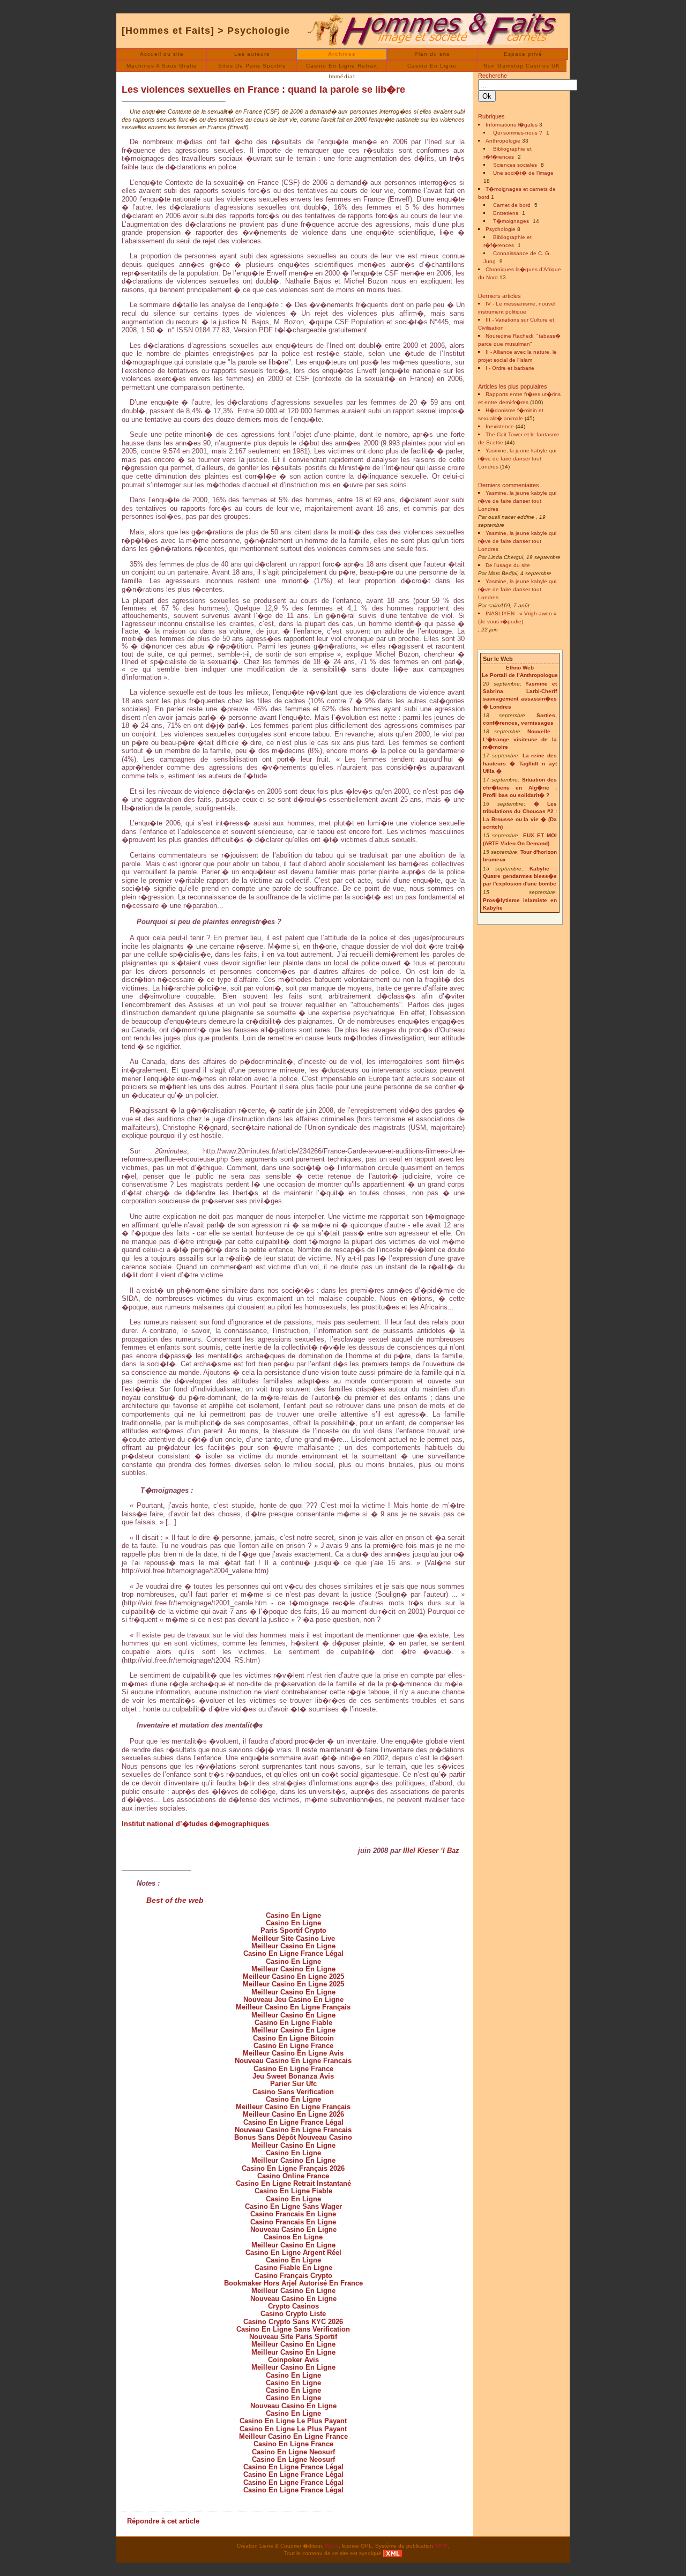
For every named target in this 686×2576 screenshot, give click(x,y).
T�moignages (511, 221)
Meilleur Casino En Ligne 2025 (293, 1976)
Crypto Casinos (293, 2306)
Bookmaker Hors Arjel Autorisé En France (293, 2283)
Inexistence (500, 426)
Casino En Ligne (432, 66)
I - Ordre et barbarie (510, 368)
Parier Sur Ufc (293, 2084)
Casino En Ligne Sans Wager (293, 2206)
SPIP (441, 2546)
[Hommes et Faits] (168, 31)
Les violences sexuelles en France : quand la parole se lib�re (263, 90)
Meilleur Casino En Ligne (293, 1946)
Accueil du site (162, 54)
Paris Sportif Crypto (293, 1930)
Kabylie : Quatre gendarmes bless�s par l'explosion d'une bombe (520, 876)
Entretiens (506, 213)
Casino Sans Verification (293, 2092)
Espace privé (523, 54)
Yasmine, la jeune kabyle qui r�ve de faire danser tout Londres (517, 459)
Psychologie (259, 31)
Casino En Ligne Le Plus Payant (293, 2421)
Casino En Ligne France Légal (293, 1953)
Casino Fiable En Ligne (293, 2268)
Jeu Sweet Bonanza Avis (293, 2076)
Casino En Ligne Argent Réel (293, 2253)
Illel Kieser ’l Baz (431, 1851)
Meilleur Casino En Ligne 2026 (293, 2114)
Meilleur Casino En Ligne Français (293, 2007)
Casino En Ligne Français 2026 (293, 2168)
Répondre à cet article (163, 2521)
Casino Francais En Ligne (293, 2214)
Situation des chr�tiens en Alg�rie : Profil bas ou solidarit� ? (520, 787)
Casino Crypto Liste (293, 2314)
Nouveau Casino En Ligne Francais (293, 2061)
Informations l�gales (512, 125)
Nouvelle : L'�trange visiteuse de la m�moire (520, 739)
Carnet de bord (512, 205)
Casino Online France (293, 2176)
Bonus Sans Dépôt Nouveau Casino (293, 2137)
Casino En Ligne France (293, 2046)
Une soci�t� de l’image (523, 173)
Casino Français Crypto (293, 2276)
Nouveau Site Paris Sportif (293, 2337)
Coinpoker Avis (293, 2360)
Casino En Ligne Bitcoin (293, 2038)
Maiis (332, 2546)
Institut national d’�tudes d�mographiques (195, 1824)
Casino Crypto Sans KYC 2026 (293, 2322)
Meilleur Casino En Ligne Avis (293, 2053)
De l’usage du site (508, 565)
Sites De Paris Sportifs (252, 66)
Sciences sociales (515, 165)
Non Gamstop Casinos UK (522, 66)
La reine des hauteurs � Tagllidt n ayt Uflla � (520, 763)
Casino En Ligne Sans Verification (293, 2329)
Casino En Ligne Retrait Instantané (293, 2183)
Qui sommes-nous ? (518, 133)
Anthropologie (503, 141)
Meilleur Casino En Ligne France (293, 2436)
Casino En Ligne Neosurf (293, 2452)
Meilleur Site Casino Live (293, 1938)
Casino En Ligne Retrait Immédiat (342, 67)
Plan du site (432, 54)
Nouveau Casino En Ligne (293, 2229)
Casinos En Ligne (293, 2237)
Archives (342, 54)
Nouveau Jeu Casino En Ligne (293, 2000)
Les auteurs (252, 54)
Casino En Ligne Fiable (293, 2023)
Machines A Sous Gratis (162, 66)
